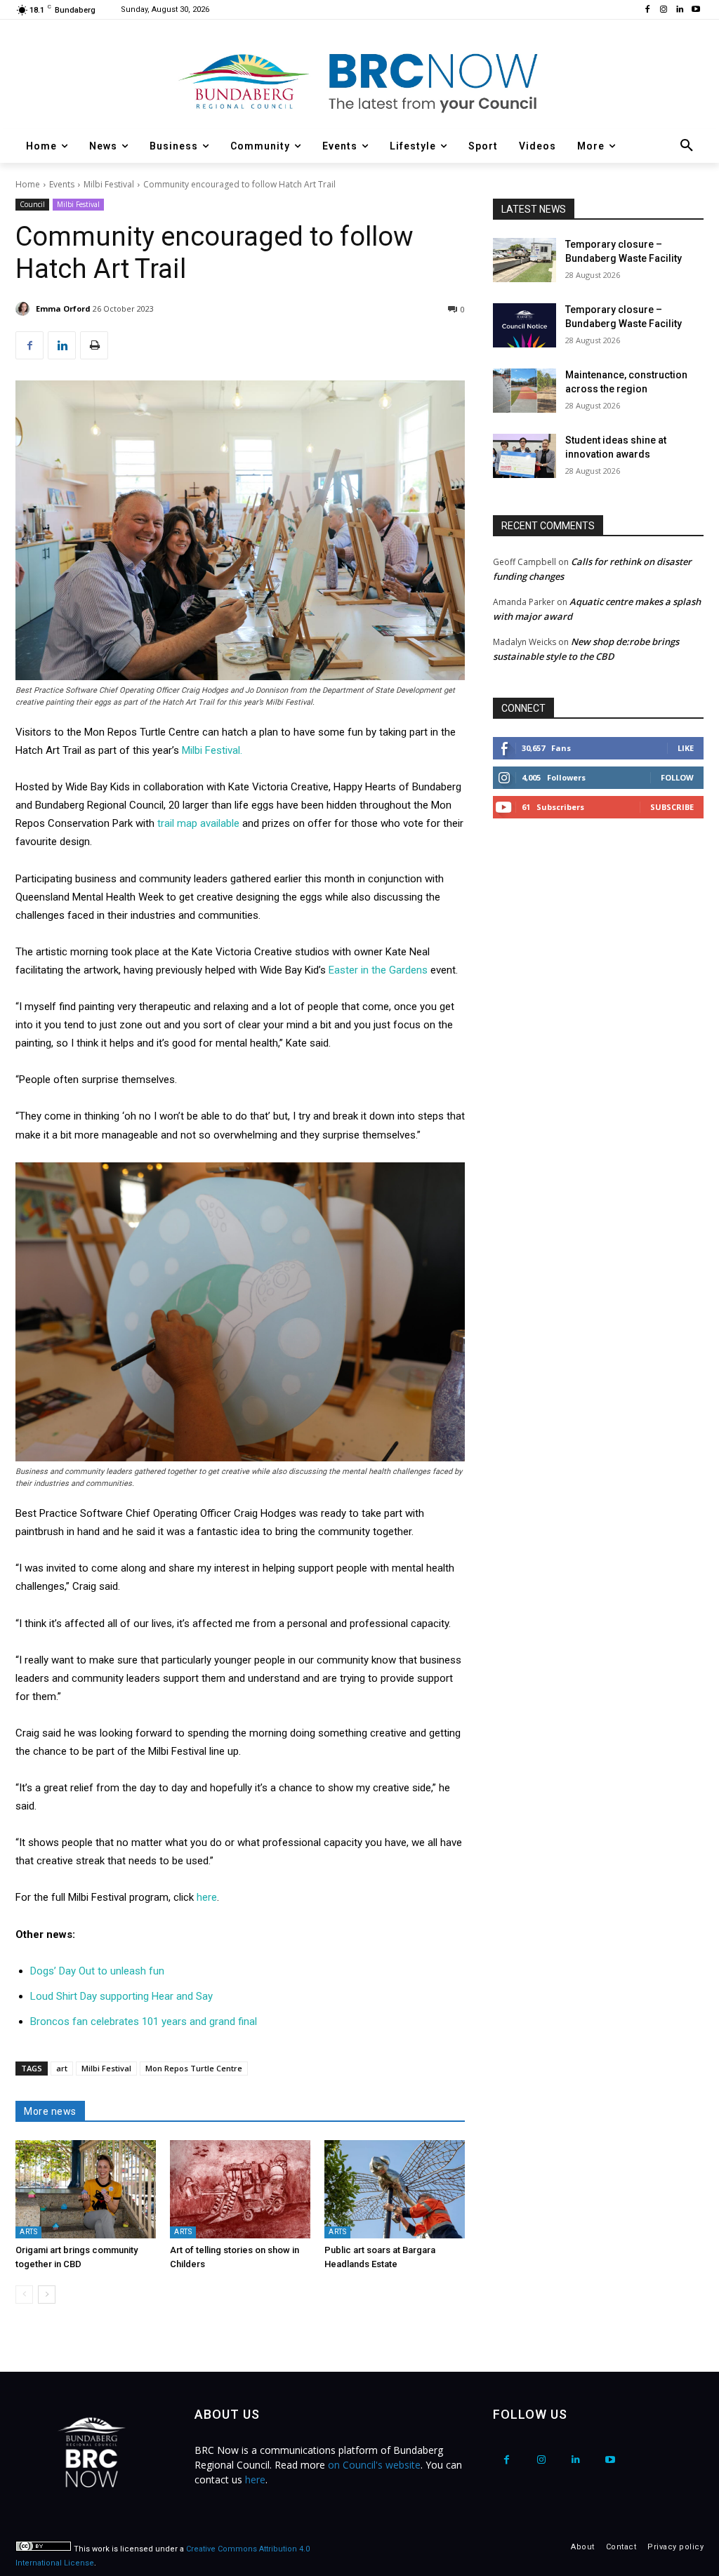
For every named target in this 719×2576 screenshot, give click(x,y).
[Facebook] (648, 10)
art (62, 2068)
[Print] (94, 345)
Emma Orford (63, 308)
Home (28, 184)
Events (62, 184)
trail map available (198, 823)
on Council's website (374, 2465)
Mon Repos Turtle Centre (194, 2068)
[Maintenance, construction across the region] (525, 391)
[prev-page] (24, 2295)
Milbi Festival (109, 184)
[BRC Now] (359, 81)
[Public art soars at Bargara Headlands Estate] (395, 2189)
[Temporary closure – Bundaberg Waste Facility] (525, 260)
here (207, 1897)
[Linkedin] (679, 10)
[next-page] (47, 2295)
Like (686, 748)
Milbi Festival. (212, 750)
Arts (28, 2232)
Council (32, 204)
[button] (687, 146)
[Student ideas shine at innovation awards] (525, 456)
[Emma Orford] (25, 309)
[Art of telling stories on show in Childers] (240, 2189)
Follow (677, 777)
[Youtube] (695, 10)
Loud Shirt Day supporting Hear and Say (121, 1996)
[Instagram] (664, 10)
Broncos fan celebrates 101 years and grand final (144, 2021)
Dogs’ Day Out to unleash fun (97, 1971)
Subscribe (672, 807)
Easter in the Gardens (378, 970)
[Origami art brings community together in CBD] (86, 2189)
